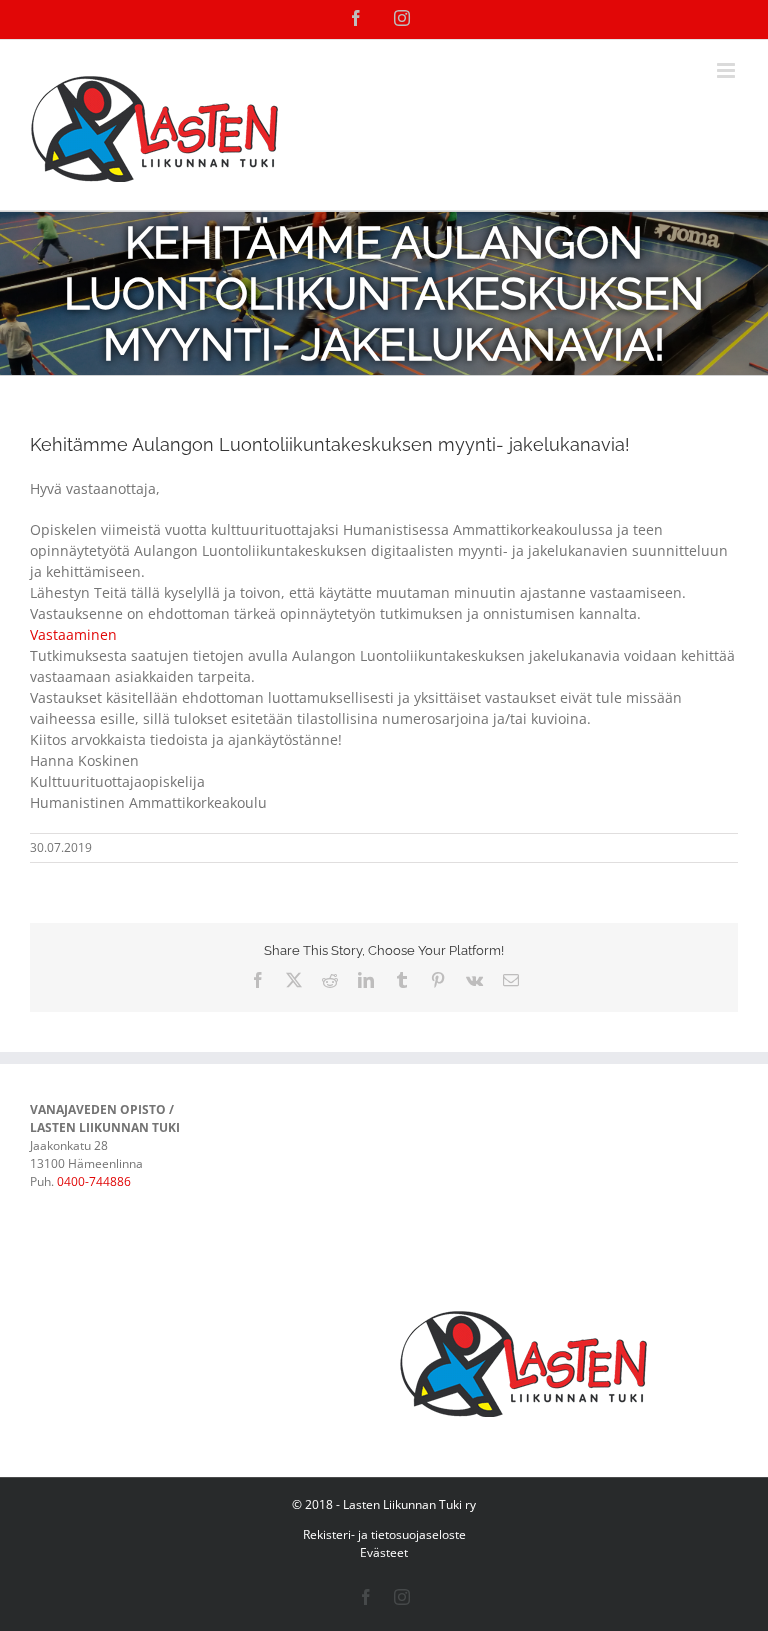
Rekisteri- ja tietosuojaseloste (384, 1534)
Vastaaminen (73, 634)
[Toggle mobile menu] (727, 70)
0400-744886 (94, 1181)
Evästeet (384, 1552)
